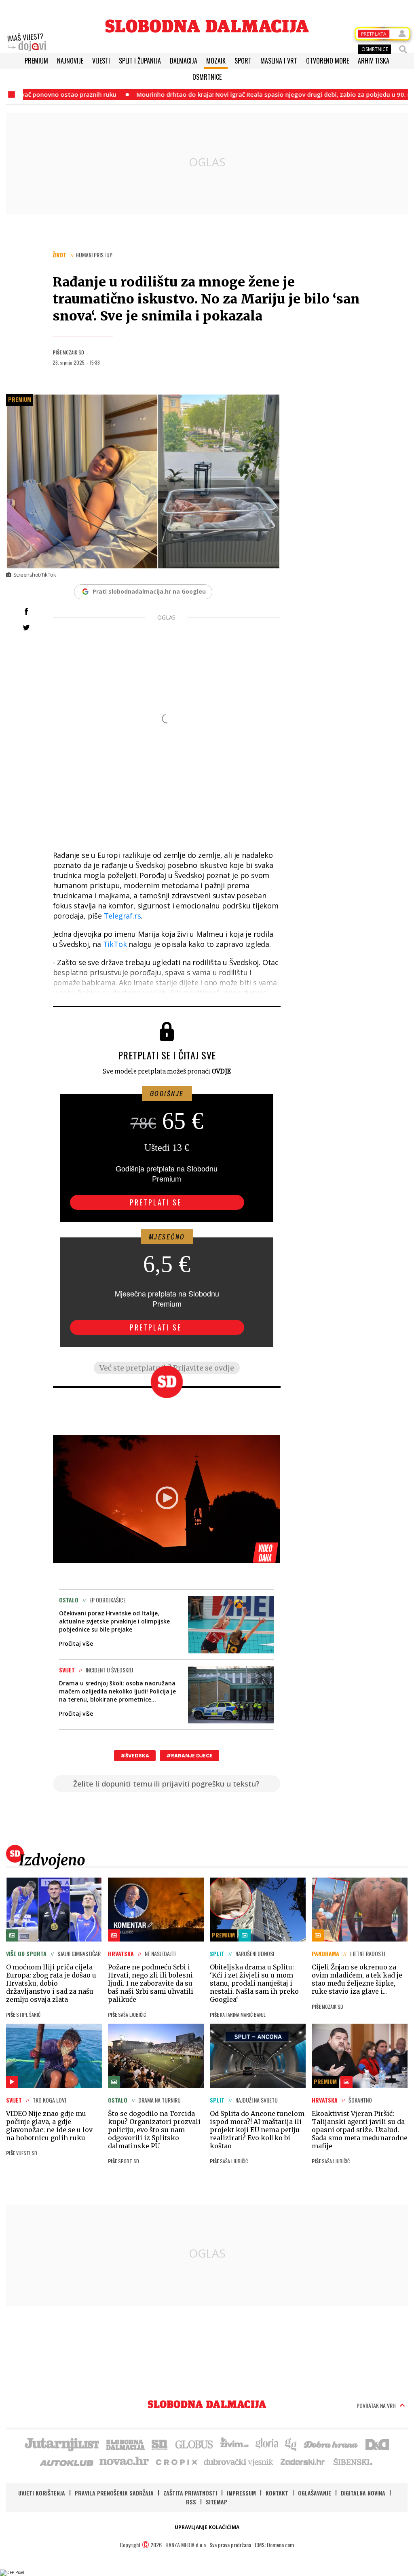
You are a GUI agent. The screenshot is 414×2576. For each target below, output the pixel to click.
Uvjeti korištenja (42, 2493)
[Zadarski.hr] (303, 2461)
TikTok (115, 944)
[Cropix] (176, 2461)
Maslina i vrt (279, 61)
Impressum (241, 2493)
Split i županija (140, 61)
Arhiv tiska (374, 61)
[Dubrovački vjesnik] (239, 2461)
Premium (36, 61)
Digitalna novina (363, 2493)
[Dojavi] (27, 42)
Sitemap (217, 2502)
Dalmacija (184, 61)
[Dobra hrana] (331, 2444)
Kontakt (277, 2493)
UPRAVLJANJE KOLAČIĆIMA (207, 2527)
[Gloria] (267, 2444)
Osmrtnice (207, 77)
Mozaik (216, 61)
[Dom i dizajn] (377, 2444)
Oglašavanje (315, 2493)
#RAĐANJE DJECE (189, 1756)
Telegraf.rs (123, 916)
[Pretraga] (403, 49)
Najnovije (70, 61)
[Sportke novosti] (160, 2444)
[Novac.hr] (124, 2461)
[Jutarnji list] (61, 2444)
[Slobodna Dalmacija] (207, 26)
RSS (191, 2502)
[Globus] (194, 2444)
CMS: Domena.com (274, 2545)
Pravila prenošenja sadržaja (114, 2493)
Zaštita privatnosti (190, 2493)
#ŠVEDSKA (135, 1756)
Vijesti (101, 61)
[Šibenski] (353, 2461)
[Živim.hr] (234, 2444)
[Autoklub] (67, 2461)
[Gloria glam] (291, 2444)
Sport (243, 61)
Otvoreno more (327, 61)
